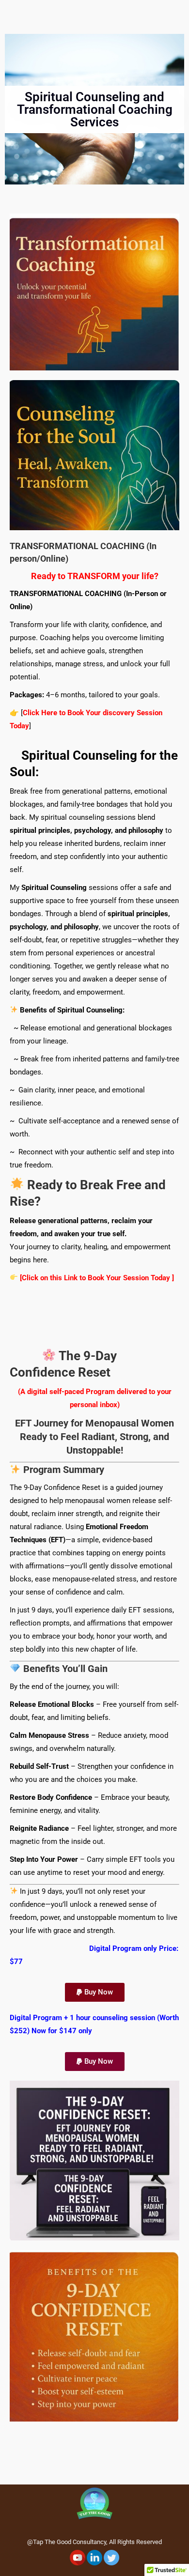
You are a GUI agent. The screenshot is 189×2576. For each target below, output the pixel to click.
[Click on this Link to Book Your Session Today (95, 1278)
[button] (95, 1992)
